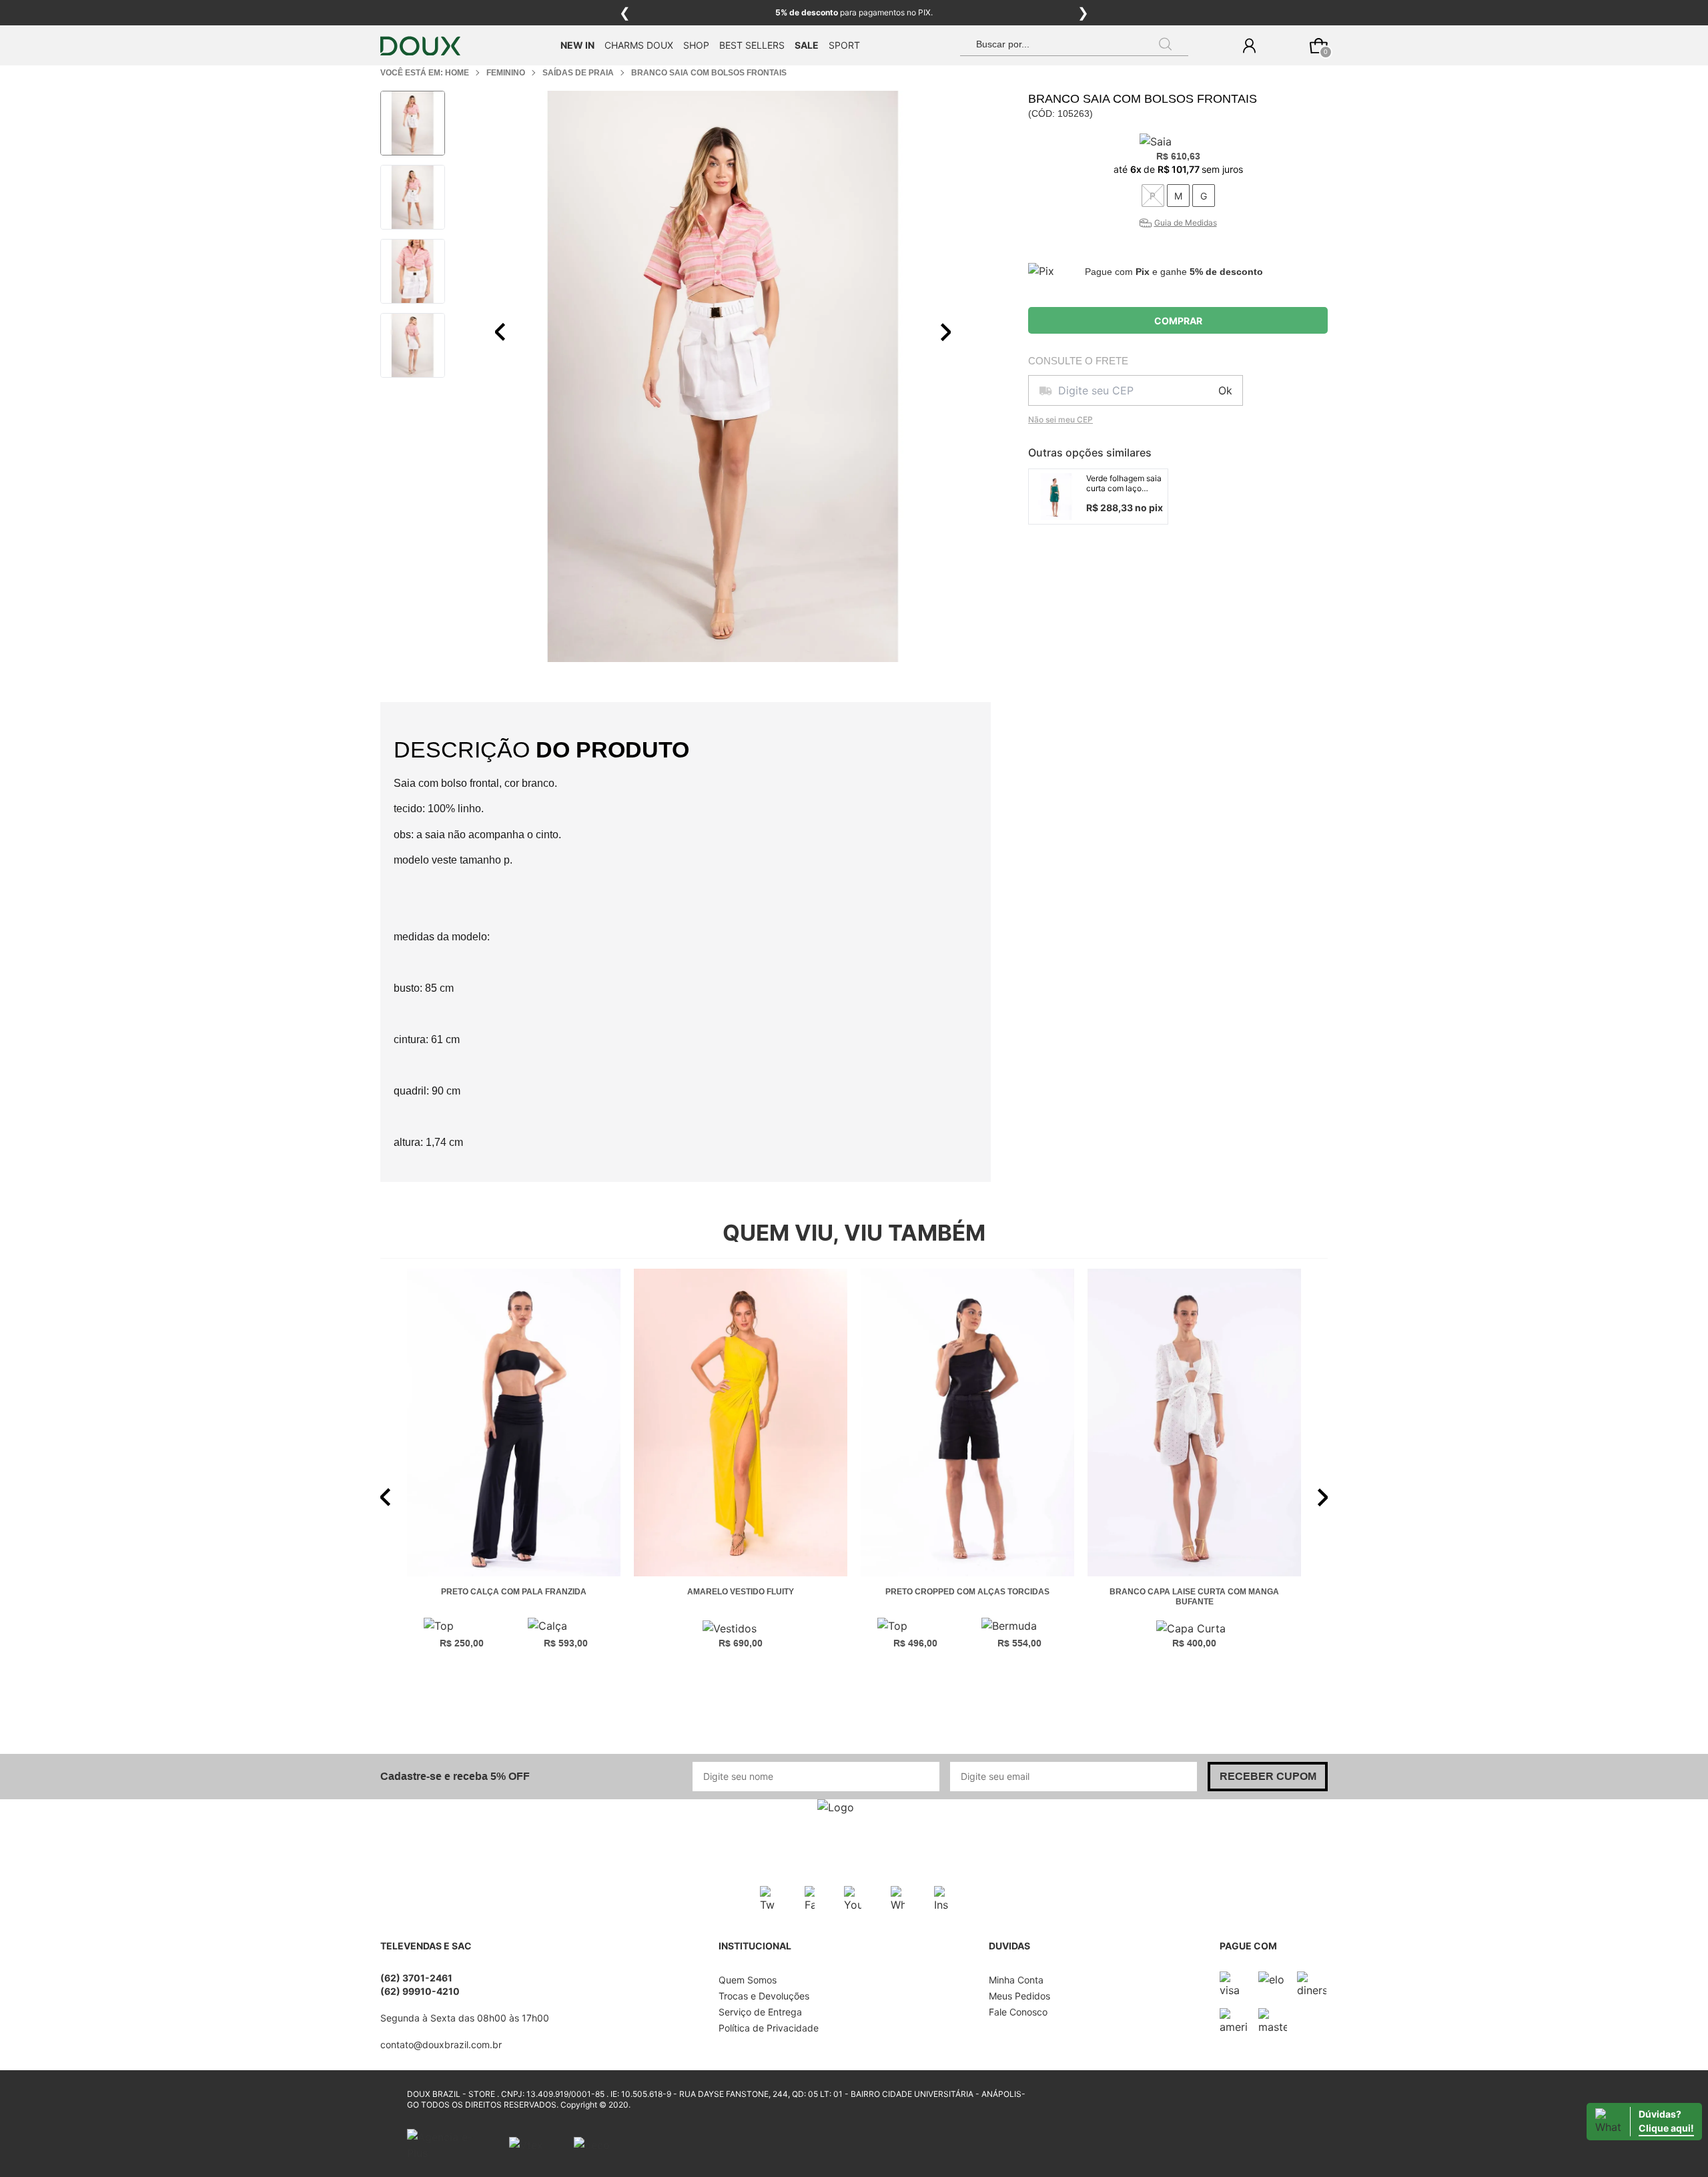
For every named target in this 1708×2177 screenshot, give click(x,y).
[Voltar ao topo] (1690, 2159)
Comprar (1178, 321)
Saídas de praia (578, 73)
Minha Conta (1016, 1980)
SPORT (844, 45)
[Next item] (945, 332)
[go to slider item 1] (413, 197)
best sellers (752, 45)
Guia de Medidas (1186, 223)
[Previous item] (500, 332)
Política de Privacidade (769, 2028)
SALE (807, 45)
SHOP (696, 45)
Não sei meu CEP (1060, 419)
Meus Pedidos (1019, 1996)
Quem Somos (748, 1980)
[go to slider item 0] (413, 123)
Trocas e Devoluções (764, 1996)
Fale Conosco (1018, 2012)
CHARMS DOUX (639, 45)
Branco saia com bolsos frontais (709, 73)
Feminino (506, 73)
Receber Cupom (1268, 1776)
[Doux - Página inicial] (420, 46)
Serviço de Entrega (760, 2012)
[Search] (1166, 44)
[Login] (1249, 46)
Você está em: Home (425, 73)
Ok (1225, 390)
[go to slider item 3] (413, 345)
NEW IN (577, 45)
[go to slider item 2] (413, 271)
